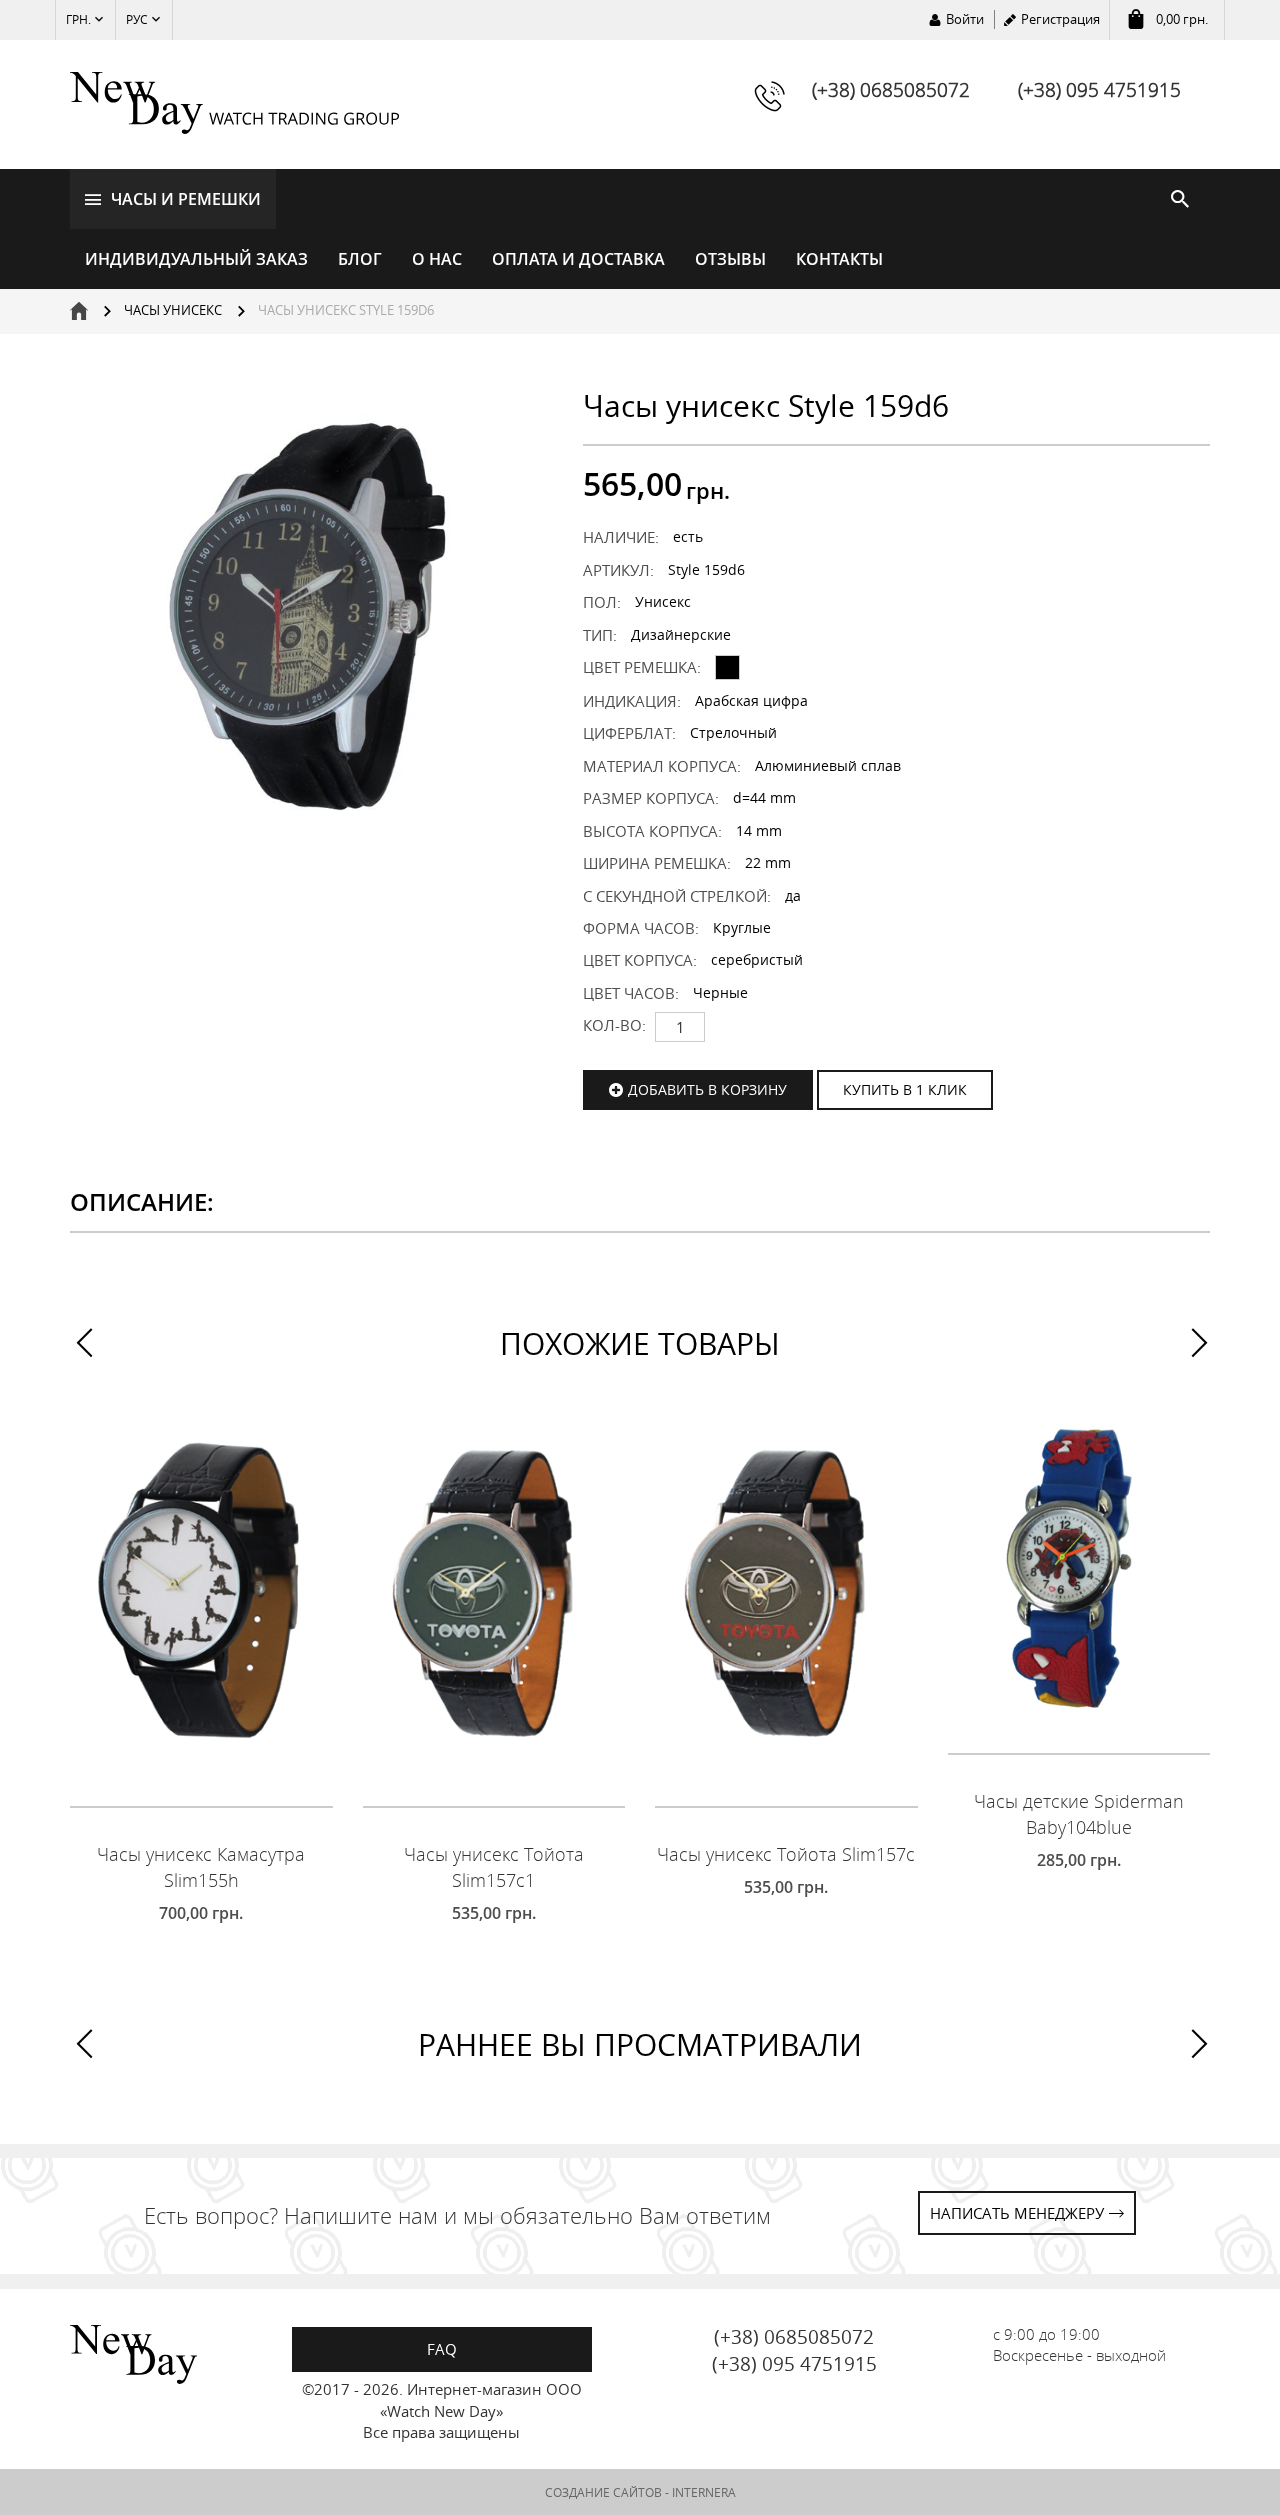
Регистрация (1060, 19)
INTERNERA (704, 2492)
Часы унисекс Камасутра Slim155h (201, 1867)
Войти (965, 19)
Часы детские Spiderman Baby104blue (1079, 1814)
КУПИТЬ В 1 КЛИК (905, 1089)
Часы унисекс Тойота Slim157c (786, 1854)
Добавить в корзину (707, 1089)
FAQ (442, 2349)
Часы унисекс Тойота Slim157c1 (494, 1867)
